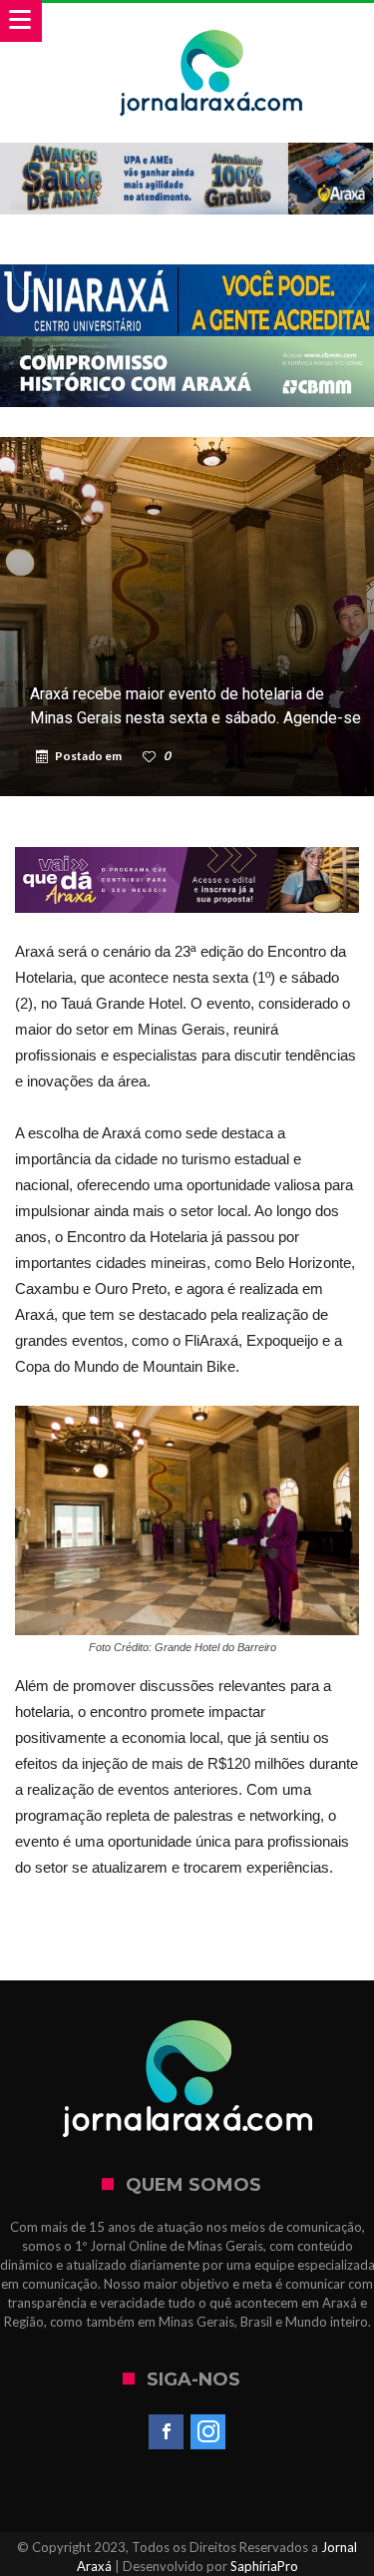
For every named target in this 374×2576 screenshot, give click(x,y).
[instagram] (208, 2432)
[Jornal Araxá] (212, 22)
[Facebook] (166, 2432)
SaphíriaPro (264, 2566)
